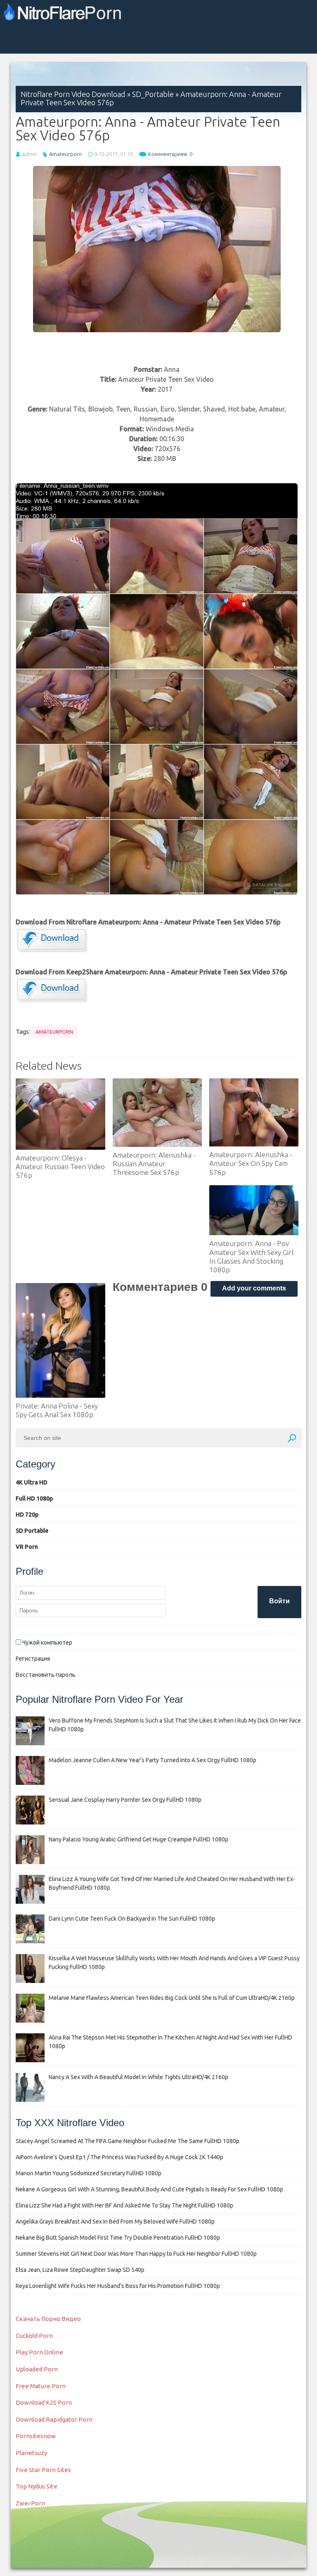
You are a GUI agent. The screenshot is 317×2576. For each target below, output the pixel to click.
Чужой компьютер (47, 1642)
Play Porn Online (39, 2352)
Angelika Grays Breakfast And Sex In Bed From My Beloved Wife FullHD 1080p (115, 2222)
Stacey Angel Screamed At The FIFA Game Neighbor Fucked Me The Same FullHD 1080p (128, 2141)
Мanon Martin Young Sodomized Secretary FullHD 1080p (89, 2173)
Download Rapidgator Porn (54, 2419)
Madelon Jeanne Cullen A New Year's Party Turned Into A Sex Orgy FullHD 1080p (153, 1760)
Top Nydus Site (37, 2486)
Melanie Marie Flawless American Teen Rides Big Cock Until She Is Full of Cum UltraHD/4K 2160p (172, 1998)
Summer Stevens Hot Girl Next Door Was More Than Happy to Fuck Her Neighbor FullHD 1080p (136, 2254)
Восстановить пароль (46, 1675)
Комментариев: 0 (170, 154)
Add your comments (254, 1288)
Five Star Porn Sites (43, 2470)
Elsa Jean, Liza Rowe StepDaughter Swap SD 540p (80, 2270)
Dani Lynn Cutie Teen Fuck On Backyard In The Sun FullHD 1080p (132, 1919)
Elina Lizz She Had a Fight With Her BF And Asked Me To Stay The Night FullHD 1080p (124, 2205)
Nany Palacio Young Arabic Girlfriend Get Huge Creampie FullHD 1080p (138, 1839)
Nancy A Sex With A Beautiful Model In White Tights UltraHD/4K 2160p (138, 2077)
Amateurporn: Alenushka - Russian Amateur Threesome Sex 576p (154, 1164)
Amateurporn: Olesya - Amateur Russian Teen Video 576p (60, 1167)
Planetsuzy (31, 2453)
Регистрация (33, 1659)
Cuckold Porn (34, 2336)
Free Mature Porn (41, 2386)
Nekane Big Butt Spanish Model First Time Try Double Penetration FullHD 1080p (118, 2238)
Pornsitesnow (36, 2436)
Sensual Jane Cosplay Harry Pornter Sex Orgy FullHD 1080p (125, 1800)
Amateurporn (65, 154)
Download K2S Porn (44, 2402)
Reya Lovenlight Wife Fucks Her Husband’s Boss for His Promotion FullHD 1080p (118, 2286)
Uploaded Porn (37, 2369)
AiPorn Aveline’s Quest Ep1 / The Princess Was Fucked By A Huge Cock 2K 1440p (119, 2157)
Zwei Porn (30, 2503)
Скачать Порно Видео (48, 2319)
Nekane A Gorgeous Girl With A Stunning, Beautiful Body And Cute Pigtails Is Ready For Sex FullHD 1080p (149, 2189)
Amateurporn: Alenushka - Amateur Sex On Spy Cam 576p (251, 1163)
